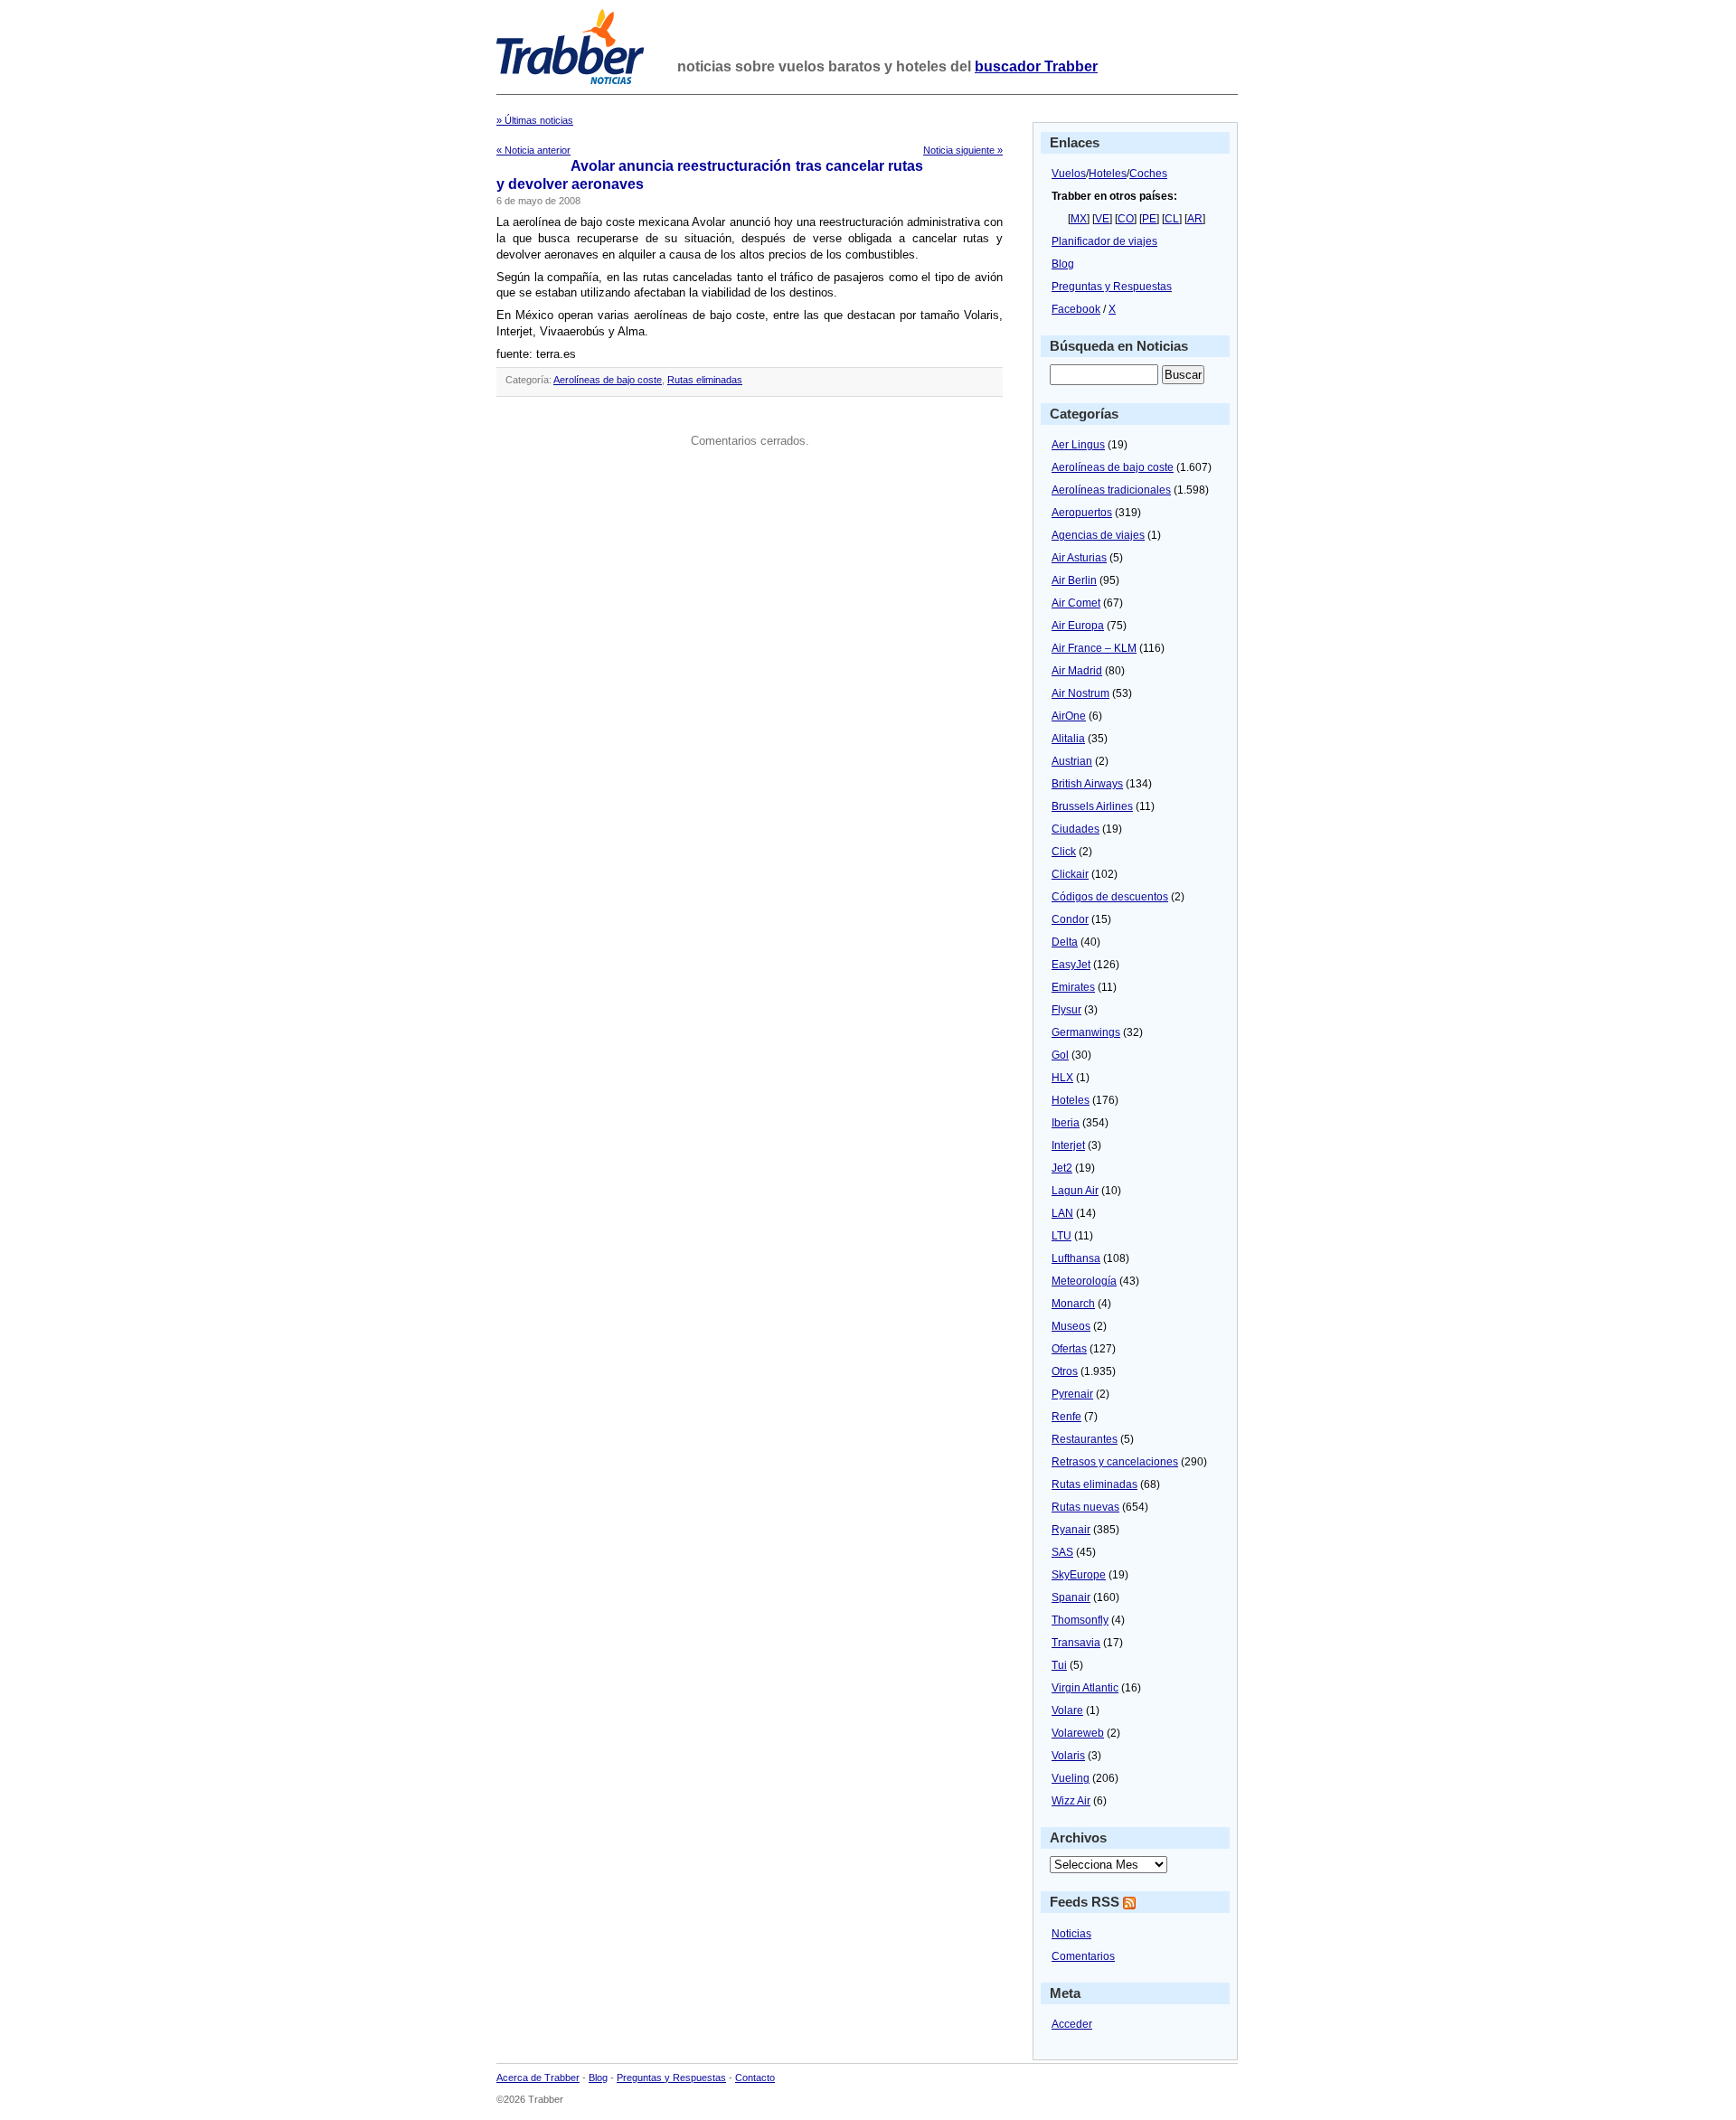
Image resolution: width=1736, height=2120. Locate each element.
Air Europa (1078, 626)
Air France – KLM (1094, 648)
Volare (1067, 1710)
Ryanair (1071, 1530)
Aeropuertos (1082, 513)
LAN (1062, 1213)
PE (1149, 219)
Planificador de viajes (1104, 241)
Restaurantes (1085, 1439)
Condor (1070, 919)
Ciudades (1076, 829)
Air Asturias (1079, 558)
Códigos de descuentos (1110, 897)
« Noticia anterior (533, 150)
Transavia (1076, 1643)
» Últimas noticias (535, 120)
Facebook (1076, 309)
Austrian (1072, 761)
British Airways (1087, 784)
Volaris (1068, 1756)
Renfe (1066, 1417)
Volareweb (1078, 1733)
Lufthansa (1076, 1258)
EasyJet (1071, 965)
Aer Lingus (1078, 445)
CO (1126, 219)
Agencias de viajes (1098, 535)
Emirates (1073, 987)
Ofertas (1069, 1349)
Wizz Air (1071, 1801)
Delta (1065, 942)
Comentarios (1083, 1956)
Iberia (1066, 1123)
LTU (1061, 1236)
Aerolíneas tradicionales (1111, 490)
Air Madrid (1077, 671)
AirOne (1069, 716)
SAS (1062, 1552)
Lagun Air (1075, 1191)
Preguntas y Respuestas (1112, 287)
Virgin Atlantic (1085, 1688)
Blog (1063, 264)
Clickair (1070, 874)
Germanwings (1086, 1032)
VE (1102, 219)
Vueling (1071, 1778)
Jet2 (1062, 1168)
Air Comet (1076, 603)
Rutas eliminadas (705, 380)
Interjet (1068, 1145)
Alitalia (1068, 739)
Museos (1071, 1326)
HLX (1062, 1078)
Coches (1148, 174)
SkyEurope (1079, 1575)
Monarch (1073, 1304)
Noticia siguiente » (963, 150)
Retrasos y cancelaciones (1115, 1462)
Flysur (1066, 1010)
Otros (1065, 1371)
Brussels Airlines (1092, 806)
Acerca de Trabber (538, 2078)
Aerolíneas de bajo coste (608, 380)
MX (1079, 219)
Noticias (1071, 1934)
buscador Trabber (1036, 66)
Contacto (755, 2078)
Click (1064, 852)
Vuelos (1069, 174)
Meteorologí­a (1084, 1281)
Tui (1059, 1665)
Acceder (1072, 2024)
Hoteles (1108, 174)
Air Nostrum (1080, 693)
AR (1195, 219)
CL (1172, 219)
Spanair (1071, 1597)
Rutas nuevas (1085, 1507)
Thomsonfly (1080, 1620)
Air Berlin (1074, 580)
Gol (1060, 1055)
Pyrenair (1072, 1394)
